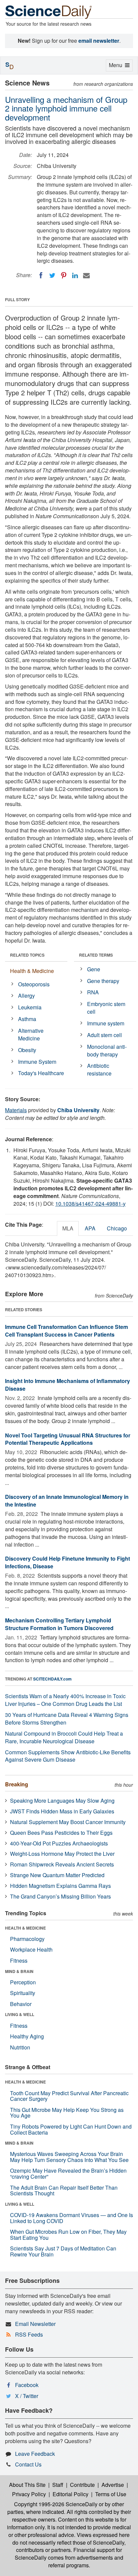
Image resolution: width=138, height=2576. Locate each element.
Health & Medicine (32, 971)
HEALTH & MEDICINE (25, 1928)
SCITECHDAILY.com (52, 1679)
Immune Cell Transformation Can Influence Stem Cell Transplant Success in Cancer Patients (66, 1331)
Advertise (113, 2485)
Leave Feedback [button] (35, 2454)
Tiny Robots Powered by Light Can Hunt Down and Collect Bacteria (71, 2129)
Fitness (19, 1960)
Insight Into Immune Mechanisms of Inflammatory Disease (67, 1385)
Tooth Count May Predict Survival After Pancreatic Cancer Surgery (69, 2096)
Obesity (27, 1050)
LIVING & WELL (20, 2014)
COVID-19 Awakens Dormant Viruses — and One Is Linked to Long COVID (72, 2218)
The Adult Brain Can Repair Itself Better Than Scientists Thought (64, 2191)
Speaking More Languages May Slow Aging (62, 1801)
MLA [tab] (68, 1228)
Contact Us (28, 2464)
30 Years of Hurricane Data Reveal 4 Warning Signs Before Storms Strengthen (67, 1719)
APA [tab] (90, 1228)
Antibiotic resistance (99, 1069)
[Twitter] (52, 275)
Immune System (37, 1062)
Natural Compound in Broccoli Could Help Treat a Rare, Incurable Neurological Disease (64, 1737)
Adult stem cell (105, 1035)
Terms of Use (111, 2494)
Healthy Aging (27, 2036)
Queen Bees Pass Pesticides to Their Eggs (61, 1833)
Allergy (26, 996)
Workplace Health (31, 1949)
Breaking (17, 1784)
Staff (58, 2485)
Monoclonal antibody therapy (107, 1050)
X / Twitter (27, 2396)
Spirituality (23, 1993)
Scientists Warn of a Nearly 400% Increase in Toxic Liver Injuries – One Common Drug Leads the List (65, 1700)
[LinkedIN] (75, 275)
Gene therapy (103, 981)
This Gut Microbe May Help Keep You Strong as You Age (67, 2113)
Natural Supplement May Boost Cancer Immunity (68, 1822)
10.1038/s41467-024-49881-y (90, 1204)
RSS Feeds (29, 2334)
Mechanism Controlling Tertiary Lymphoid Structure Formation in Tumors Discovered (59, 1624)
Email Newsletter (35, 2324)
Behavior (21, 2004)
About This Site (27, 2485)
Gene (94, 969)
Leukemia (30, 1007)
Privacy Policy (29, 2494)
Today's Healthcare (41, 1073)
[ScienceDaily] (49, 12)
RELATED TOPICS (27, 955)
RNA (93, 992)
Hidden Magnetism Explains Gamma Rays (60, 1886)
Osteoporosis (34, 984)
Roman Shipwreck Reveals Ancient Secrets (62, 1864)
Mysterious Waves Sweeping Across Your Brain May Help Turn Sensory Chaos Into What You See (69, 2157)
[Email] (86, 275)
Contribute (82, 2485)
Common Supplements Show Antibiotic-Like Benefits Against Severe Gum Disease (68, 1756)
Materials (16, 1110)
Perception (23, 1982)
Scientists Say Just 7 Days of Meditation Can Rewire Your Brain (63, 2251)
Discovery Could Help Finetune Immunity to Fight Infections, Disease (67, 1562)
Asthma (27, 1019)
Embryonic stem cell (106, 1008)
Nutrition (20, 2047)
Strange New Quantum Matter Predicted (57, 1875)
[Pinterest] (64, 275)
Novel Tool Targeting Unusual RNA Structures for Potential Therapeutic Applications (68, 1439)
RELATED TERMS (96, 955)
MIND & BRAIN (19, 1971)
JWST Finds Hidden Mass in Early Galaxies (62, 1811)
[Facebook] (41, 275)
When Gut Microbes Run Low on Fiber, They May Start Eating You (68, 2235)
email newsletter (99, 41)
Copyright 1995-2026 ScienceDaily (56, 2504)
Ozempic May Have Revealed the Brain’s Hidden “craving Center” (68, 2173)
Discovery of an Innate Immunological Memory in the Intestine (67, 1501)
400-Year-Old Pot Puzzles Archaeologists (59, 1843)
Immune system (106, 1023)
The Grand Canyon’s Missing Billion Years (60, 1896)
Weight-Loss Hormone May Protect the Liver (62, 1854)
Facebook (27, 2385)
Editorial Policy (71, 2494)
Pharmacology (27, 1939)
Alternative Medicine (31, 1034)
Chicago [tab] (117, 1228)
